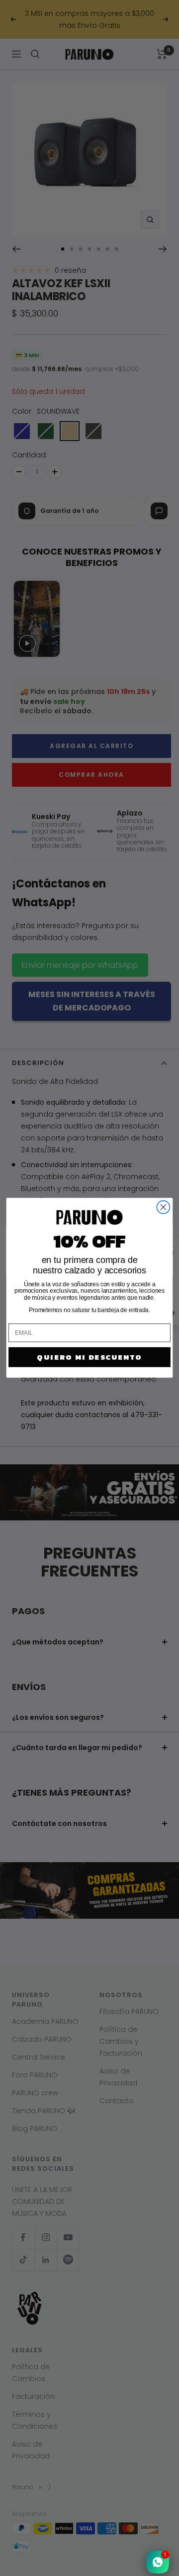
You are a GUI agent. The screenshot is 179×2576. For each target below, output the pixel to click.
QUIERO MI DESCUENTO (89, 1357)
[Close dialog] (163, 1207)
